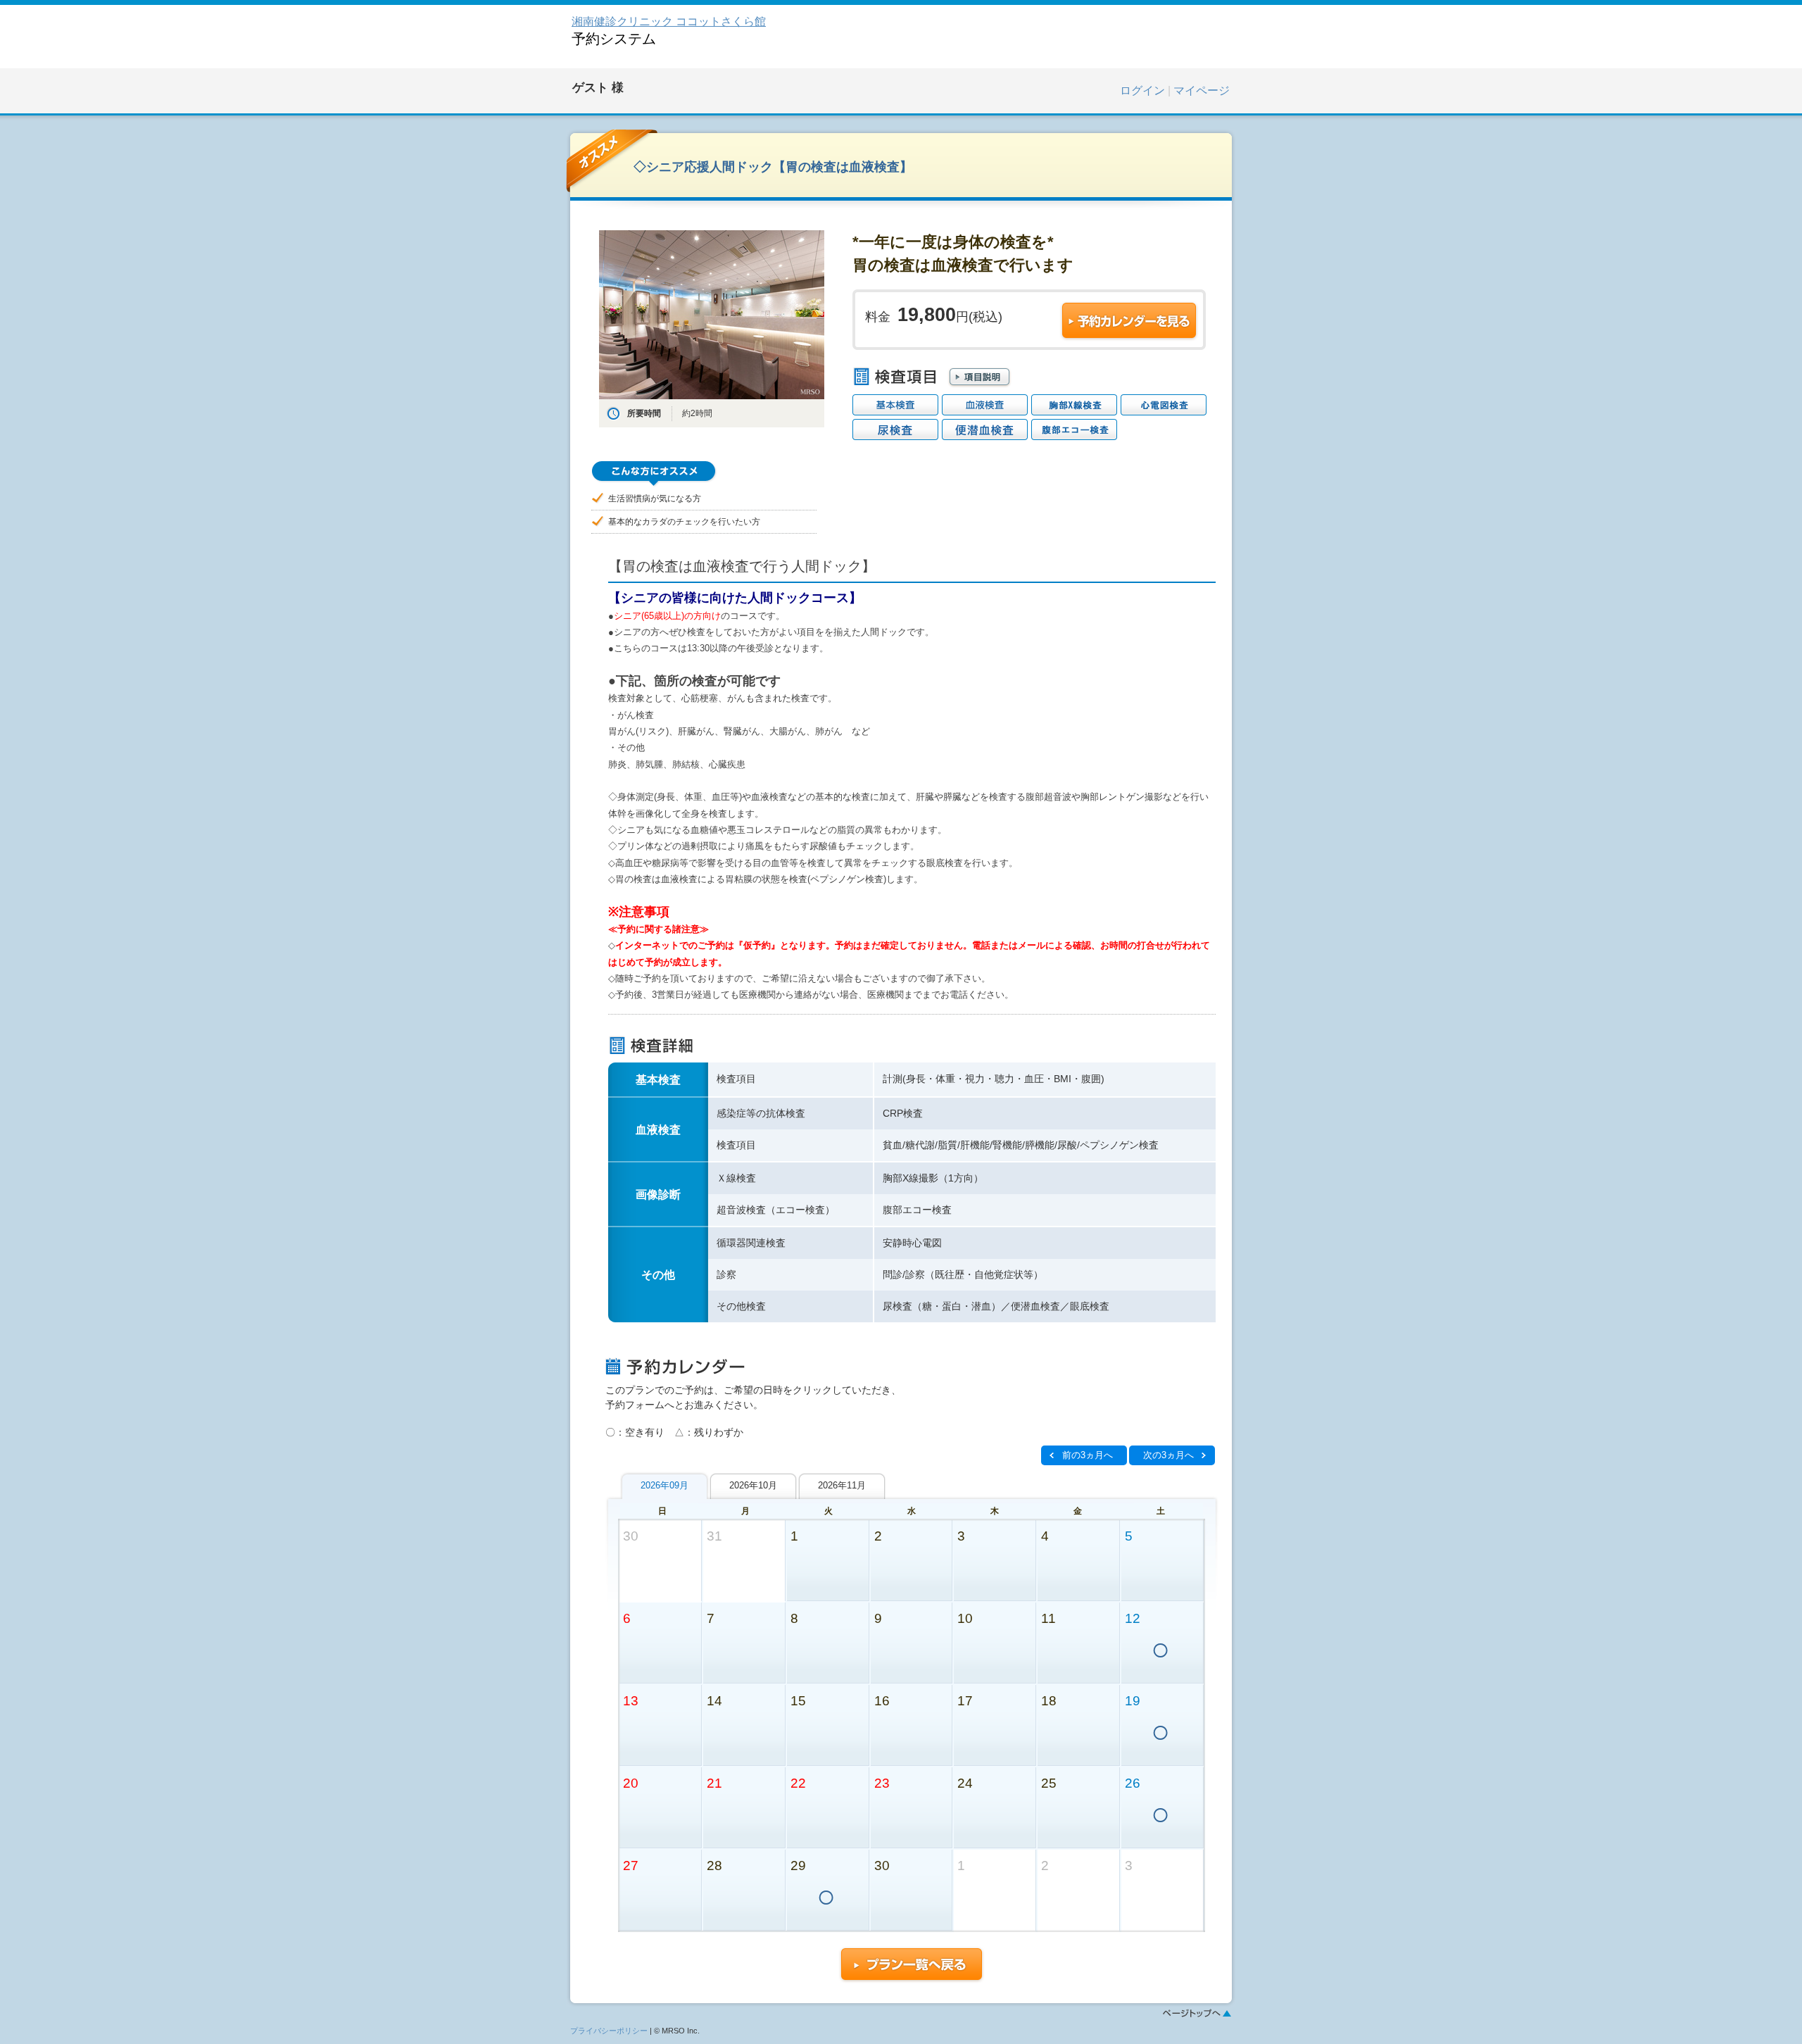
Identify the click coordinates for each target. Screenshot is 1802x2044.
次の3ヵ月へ (1168, 1455)
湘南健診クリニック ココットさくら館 (669, 21)
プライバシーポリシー (609, 2031)
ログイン (1142, 90)
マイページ (1202, 90)
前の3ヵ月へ (1088, 1455)
